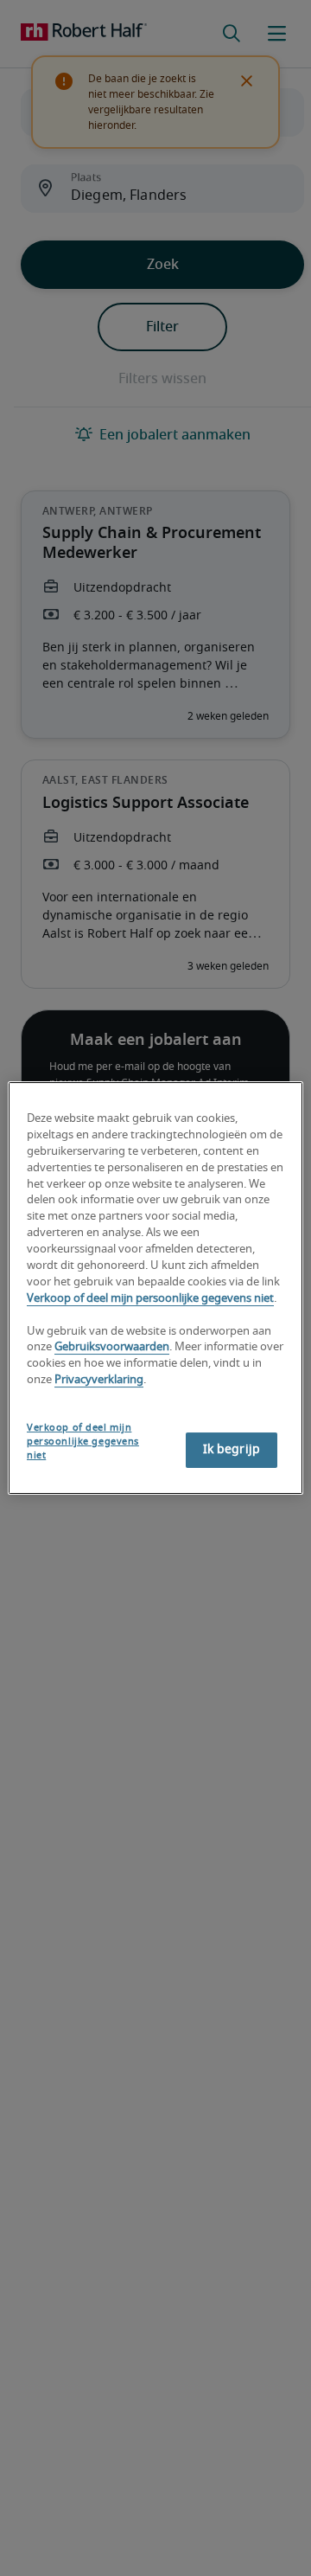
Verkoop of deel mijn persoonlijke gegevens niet (150, 1299)
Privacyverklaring (99, 1380)
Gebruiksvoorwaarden (112, 1348)
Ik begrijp (232, 1450)
